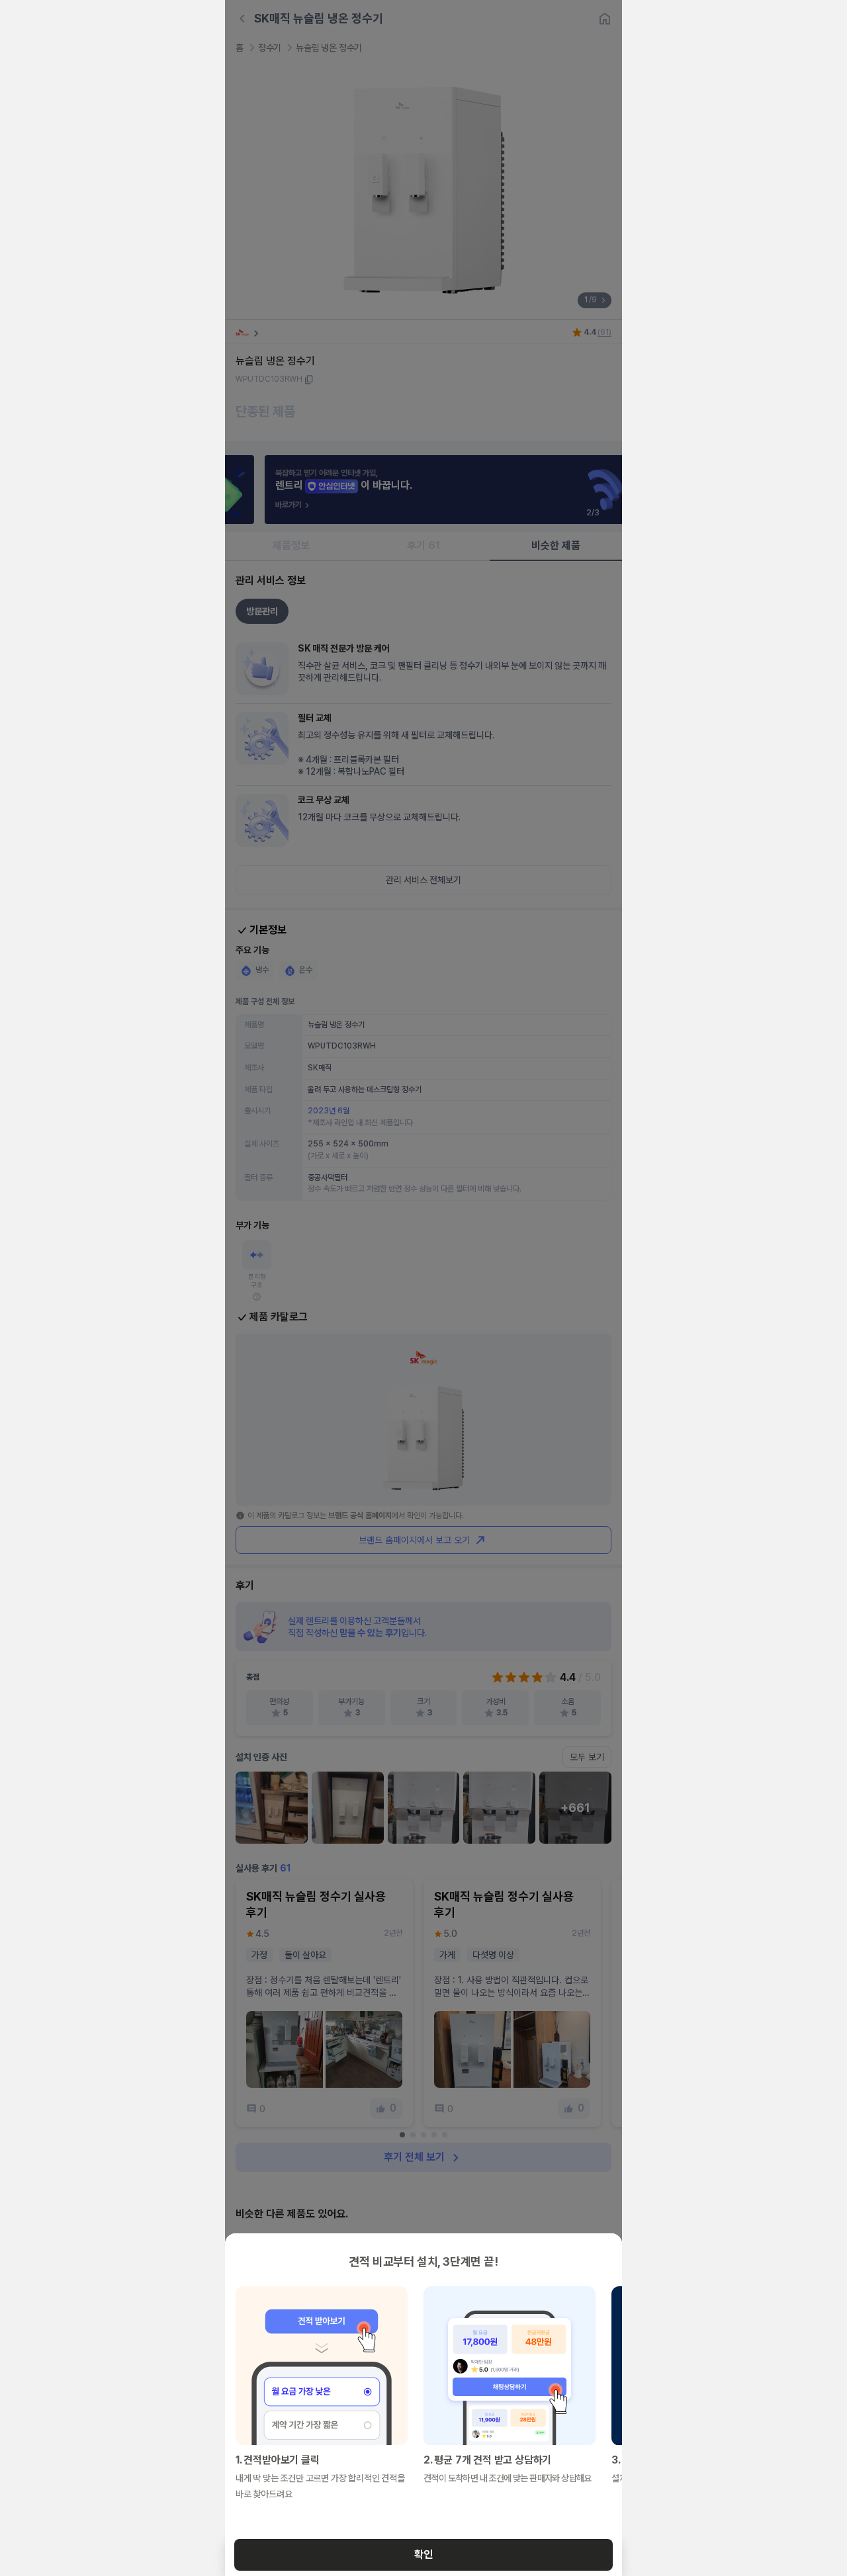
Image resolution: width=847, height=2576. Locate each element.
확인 (423, 2555)
